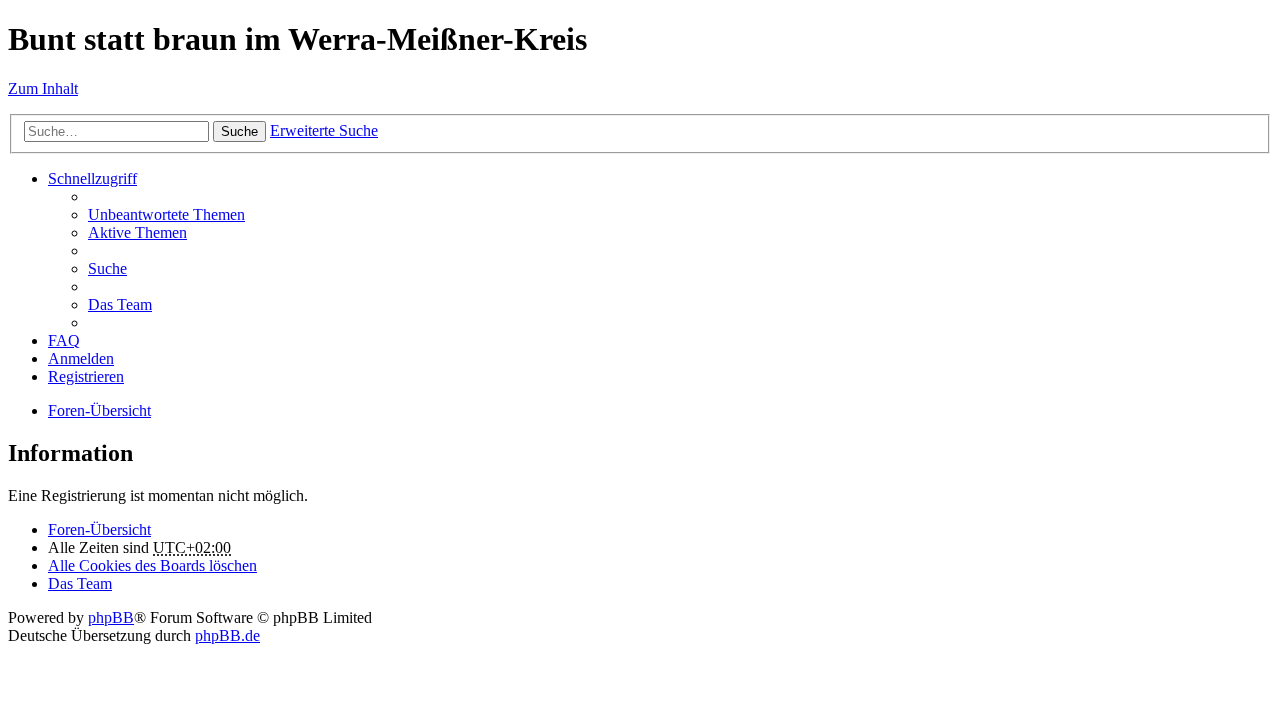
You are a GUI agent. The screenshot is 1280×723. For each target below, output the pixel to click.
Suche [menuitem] (107, 268)
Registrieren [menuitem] (86, 376)
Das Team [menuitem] (120, 304)
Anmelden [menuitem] (81, 358)
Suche (239, 131)
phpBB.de (227, 635)
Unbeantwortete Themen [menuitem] (166, 214)
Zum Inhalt (43, 88)
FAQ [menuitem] (64, 340)
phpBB (111, 617)
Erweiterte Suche (324, 130)
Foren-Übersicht (99, 410)
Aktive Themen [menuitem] (137, 232)
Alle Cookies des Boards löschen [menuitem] (152, 565)
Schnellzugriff (92, 178)
